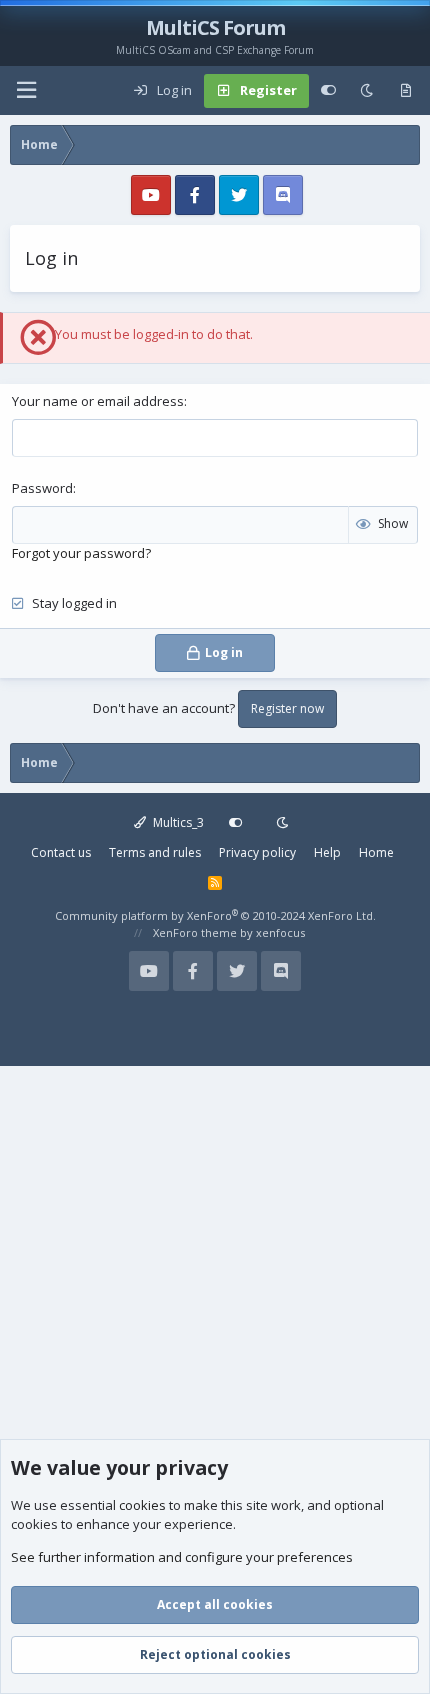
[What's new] (405, 91)
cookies (142, 1505)
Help (327, 852)
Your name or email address (98, 401)
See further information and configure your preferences (182, 1557)
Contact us (61, 852)
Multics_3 (177, 822)
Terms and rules (155, 852)
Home (376, 852)
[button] (26, 90)
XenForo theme (195, 932)
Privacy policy (257, 852)
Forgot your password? (81, 553)
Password (42, 488)
